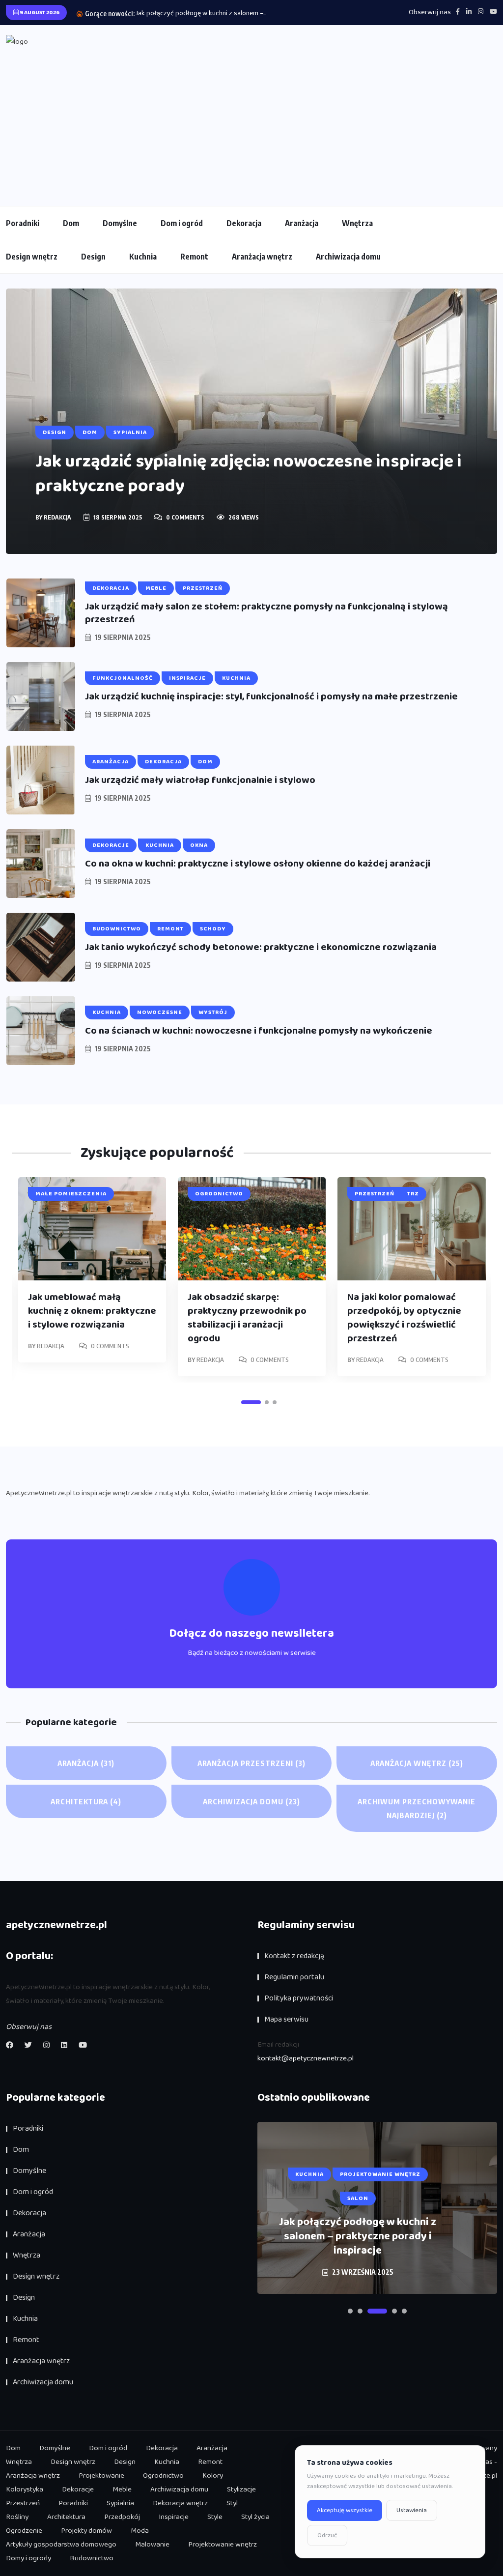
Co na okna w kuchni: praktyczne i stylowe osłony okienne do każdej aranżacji (258, 864)
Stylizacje (241, 2489)
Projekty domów (86, 2531)
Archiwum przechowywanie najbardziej (417, 1808)
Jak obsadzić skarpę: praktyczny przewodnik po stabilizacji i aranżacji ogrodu (247, 1318)
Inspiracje (174, 2517)
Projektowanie (101, 2476)
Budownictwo (92, 2558)
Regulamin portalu (294, 1977)
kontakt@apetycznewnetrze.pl (306, 2058)
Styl (232, 2503)
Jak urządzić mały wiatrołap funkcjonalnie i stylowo (200, 780)
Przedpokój (122, 2517)
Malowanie (152, 2545)
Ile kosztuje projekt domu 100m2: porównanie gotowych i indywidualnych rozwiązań (358, 2237)
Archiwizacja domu (348, 257)
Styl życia (255, 2517)
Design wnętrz (32, 257)
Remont (194, 257)
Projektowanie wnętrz (223, 2545)
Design (93, 257)
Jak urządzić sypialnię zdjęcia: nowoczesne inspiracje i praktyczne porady (248, 474)
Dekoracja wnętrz (180, 2503)
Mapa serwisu (286, 2019)
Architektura (86, 1801)
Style (215, 2517)
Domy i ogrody (28, 2558)
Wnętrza (357, 223)
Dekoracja (244, 223)
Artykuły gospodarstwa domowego (61, 2545)
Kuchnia (143, 257)
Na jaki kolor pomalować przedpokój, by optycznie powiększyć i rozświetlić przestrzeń (404, 1318)
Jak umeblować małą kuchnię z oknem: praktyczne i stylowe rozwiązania (92, 1311)
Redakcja (57, 517)
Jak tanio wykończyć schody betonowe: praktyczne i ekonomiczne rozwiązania (261, 947)
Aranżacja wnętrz (262, 257)
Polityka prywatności (299, 1998)
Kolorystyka (25, 2489)
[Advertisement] (251, 122)
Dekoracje (78, 2489)
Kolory (213, 2476)
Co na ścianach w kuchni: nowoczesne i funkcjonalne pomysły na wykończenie (259, 1031)
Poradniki (23, 223)
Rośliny (17, 2517)
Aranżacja (302, 223)
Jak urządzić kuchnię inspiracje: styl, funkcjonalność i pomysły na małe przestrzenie (271, 696)
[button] (251, 1402)
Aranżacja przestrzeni (251, 1763)
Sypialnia (120, 2503)
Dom (71, 223)
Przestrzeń (23, 2503)
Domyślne (120, 223)
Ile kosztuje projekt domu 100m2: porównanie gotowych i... (223, 13)
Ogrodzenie (24, 2531)
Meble (122, 2489)
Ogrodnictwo (163, 2476)
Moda (140, 2531)
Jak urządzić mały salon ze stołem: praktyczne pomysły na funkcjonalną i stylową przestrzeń (266, 613)
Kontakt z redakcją (294, 1956)
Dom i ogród (182, 223)
